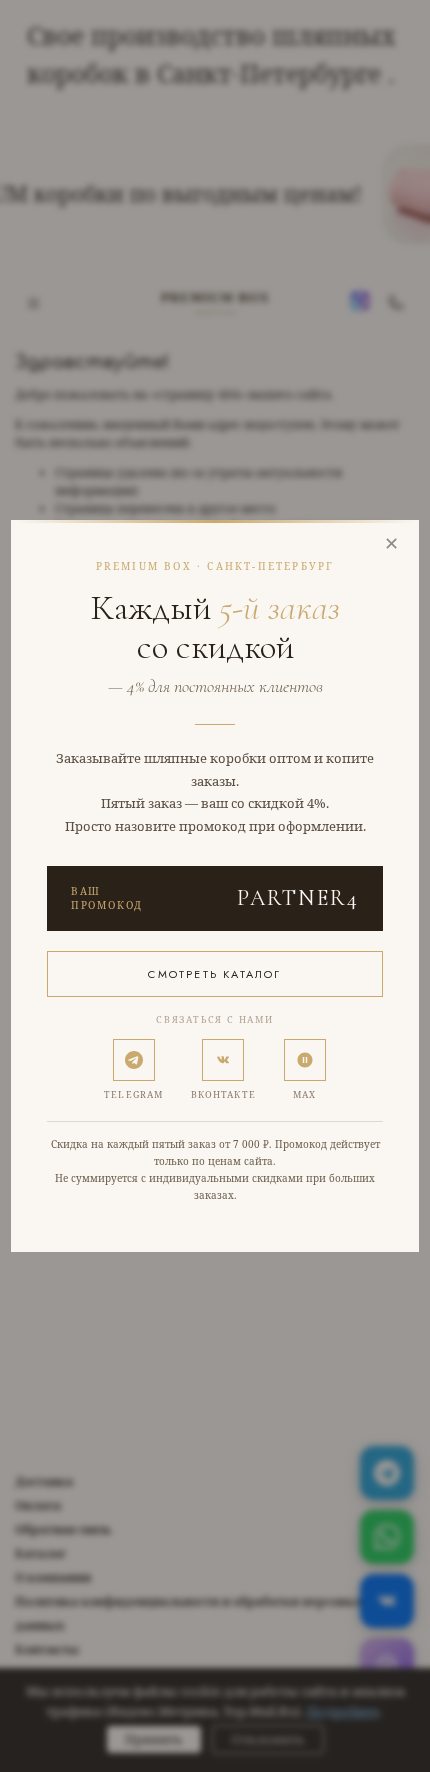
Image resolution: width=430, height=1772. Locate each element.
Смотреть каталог (214, 974)
